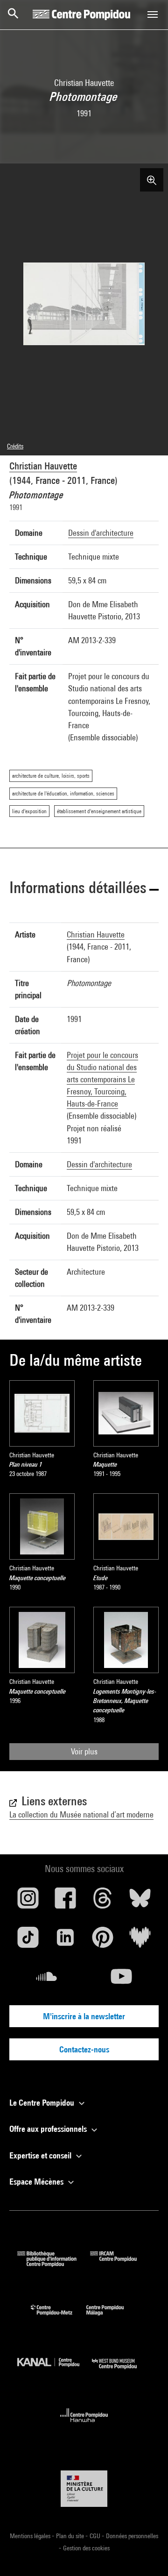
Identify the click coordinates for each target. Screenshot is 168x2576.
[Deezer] (140, 1941)
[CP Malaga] (112, 2317)
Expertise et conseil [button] (41, 2155)
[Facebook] (65, 1902)
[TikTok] (28, 1941)
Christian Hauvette (43, 466)
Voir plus (84, 1751)
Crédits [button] (15, 446)
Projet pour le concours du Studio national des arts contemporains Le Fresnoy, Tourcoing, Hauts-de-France (102, 1079)
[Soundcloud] (47, 1980)
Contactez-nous (84, 2049)
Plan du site (71, 2536)
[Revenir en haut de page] (146, 2554)
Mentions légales (31, 2536)
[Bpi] (54, 2264)
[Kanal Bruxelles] (55, 2371)
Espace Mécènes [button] (37, 2182)
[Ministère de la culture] (84, 2488)
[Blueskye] (140, 1902)
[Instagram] (28, 1902)
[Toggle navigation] (153, 14)
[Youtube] (121, 1980)
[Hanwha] (84, 2425)
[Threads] (103, 1902)
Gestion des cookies (86, 2548)
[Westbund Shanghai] (121, 2371)
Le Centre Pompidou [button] (43, 2103)
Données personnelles (132, 2536)
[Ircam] (120, 2264)
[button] (84, 889)
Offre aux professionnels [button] (49, 2129)
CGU (96, 2536)
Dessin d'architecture (101, 533)
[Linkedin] (65, 1941)
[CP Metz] (59, 2317)
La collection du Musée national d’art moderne (81, 1814)
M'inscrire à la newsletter (84, 2016)
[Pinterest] (103, 1941)
